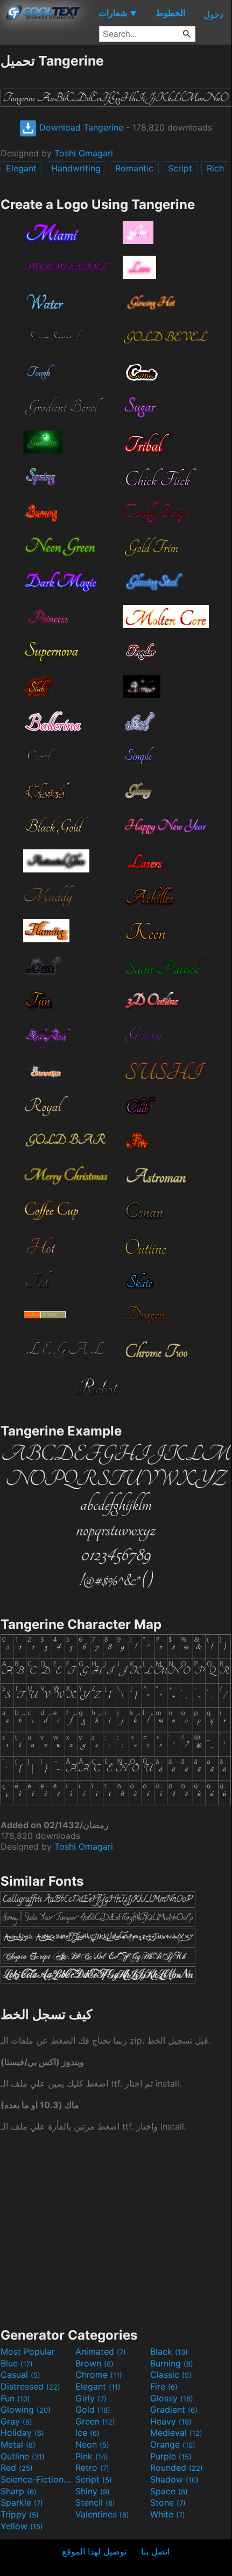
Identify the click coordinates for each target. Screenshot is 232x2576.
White (168, 2514)
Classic (171, 2375)
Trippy (20, 2514)
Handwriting (76, 168)
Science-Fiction (37, 2479)
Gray (16, 2421)
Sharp (19, 2491)
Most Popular (28, 2351)
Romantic (134, 168)
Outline (23, 2456)
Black (169, 2351)
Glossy (172, 2398)
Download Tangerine (80, 127)
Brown (94, 2363)
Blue (17, 2363)
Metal (18, 2444)
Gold (93, 2409)
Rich (215, 168)
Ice (87, 2433)
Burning (172, 2363)
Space (169, 2491)
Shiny (93, 2491)
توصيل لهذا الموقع (94, 2551)
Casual (20, 2375)
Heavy (171, 2421)
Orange (173, 2444)
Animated (101, 2351)
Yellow (22, 2526)
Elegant (21, 168)
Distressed (30, 2386)
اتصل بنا (155, 2551)
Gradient (174, 2409)
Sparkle (22, 2502)
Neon (92, 2444)
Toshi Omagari (84, 153)
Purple (171, 2456)
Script (180, 168)
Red (17, 2467)
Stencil (95, 2502)
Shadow (174, 2479)
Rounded (177, 2467)
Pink (92, 2456)
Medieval (176, 2433)
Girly (91, 2398)
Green (95, 2421)
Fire (164, 2386)
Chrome (99, 2375)
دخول (213, 15)
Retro (92, 2467)
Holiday (22, 2433)
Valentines (102, 2514)
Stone (168, 2502)
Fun (15, 2398)
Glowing (26, 2409)
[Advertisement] (116, 2228)
